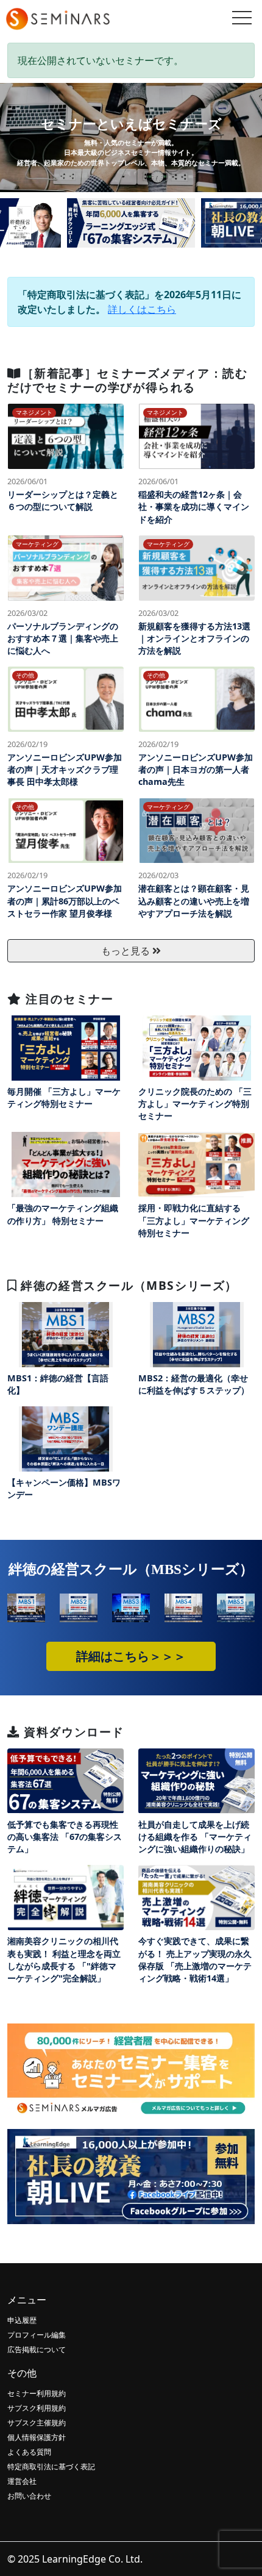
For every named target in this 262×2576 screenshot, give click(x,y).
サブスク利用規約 (37, 2408)
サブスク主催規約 (37, 2423)
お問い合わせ (29, 2496)
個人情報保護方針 (37, 2437)
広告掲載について (37, 2349)
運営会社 (22, 2481)
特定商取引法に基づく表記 (51, 2467)
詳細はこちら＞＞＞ (131, 1656)
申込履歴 (22, 2320)
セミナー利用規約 (37, 2393)
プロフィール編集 (37, 2335)
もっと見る (127, 951)
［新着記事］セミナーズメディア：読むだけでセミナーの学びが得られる (127, 380)
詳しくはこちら (142, 309)
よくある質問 (29, 2452)
